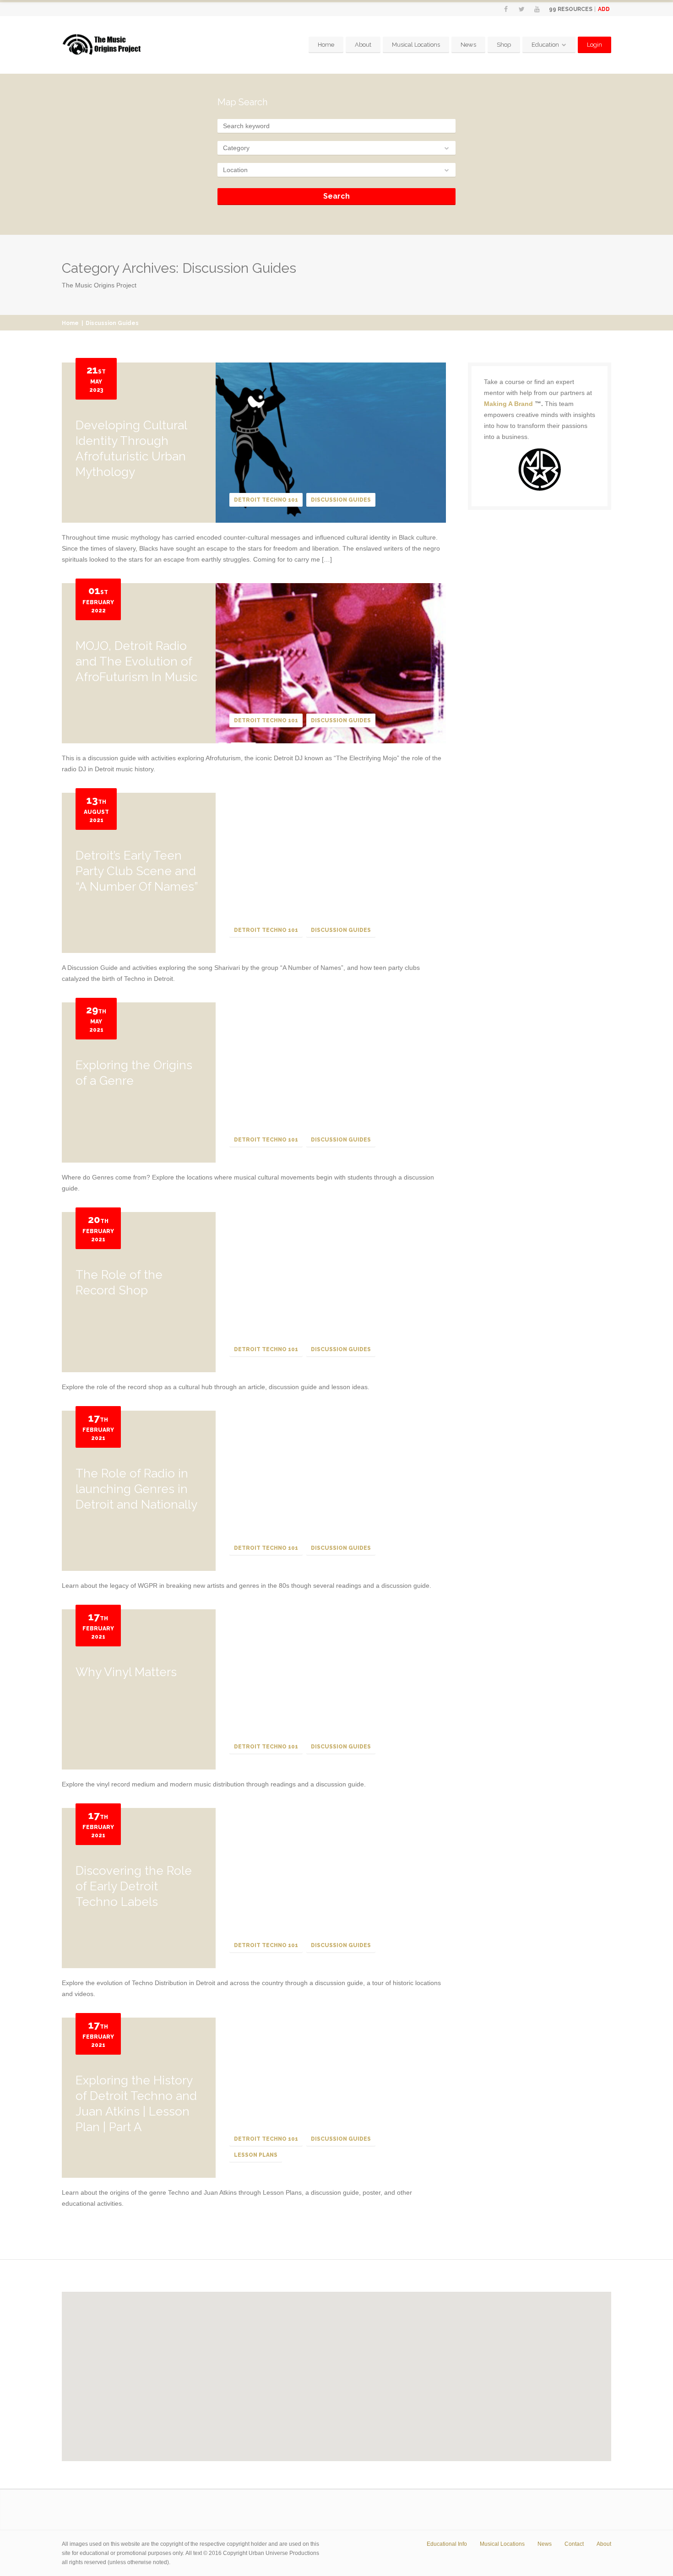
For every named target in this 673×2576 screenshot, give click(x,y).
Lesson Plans (256, 2155)
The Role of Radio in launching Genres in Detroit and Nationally (136, 1489)
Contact (574, 2544)
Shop (504, 45)
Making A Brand (508, 404)
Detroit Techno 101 (266, 500)
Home (326, 45)
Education (545, 45)
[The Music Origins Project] (102, 45)
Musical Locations (416, 45)
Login (594, 45)
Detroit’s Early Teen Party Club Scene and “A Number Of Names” (137, 871)
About (363, 45)
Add (604, 9)
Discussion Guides (341, 500)
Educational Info (447, 2544)
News (468, 45)
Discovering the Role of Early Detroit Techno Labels (134, 1886)
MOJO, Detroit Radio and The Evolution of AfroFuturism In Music (136, 661)
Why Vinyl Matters (128, 1672)
